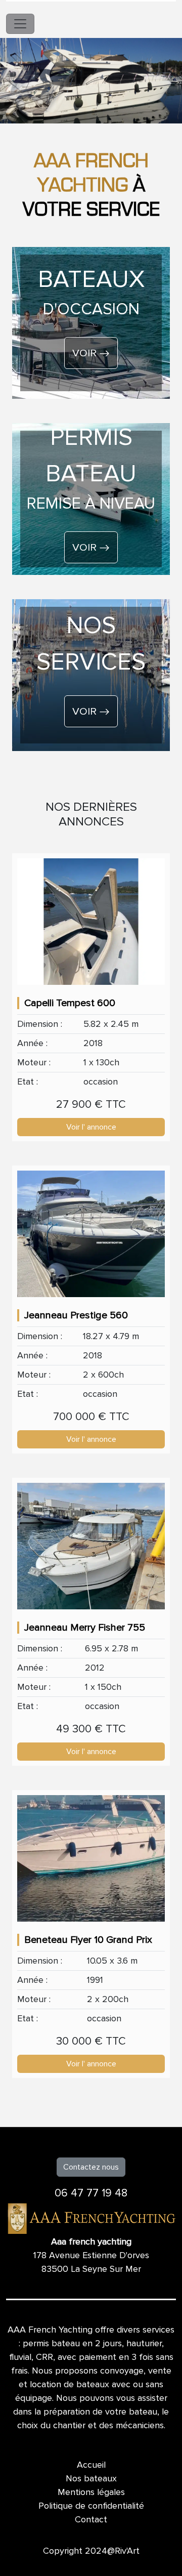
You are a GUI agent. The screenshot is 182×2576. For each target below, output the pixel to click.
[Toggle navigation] (20, 24)
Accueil (91, 2465)
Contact (91, 2519)
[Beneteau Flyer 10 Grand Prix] (91, 1858)
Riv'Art (127, 2551)
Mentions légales (91, 2492)
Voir (86, 353)
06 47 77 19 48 (91, 2193)
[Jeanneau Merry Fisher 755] (91, 1546)
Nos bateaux (91, 2478)
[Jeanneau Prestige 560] (91, 1234)
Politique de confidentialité (91, 2506)
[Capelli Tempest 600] (91, 922)
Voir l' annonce (91, 1127)
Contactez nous (91, 2167)
